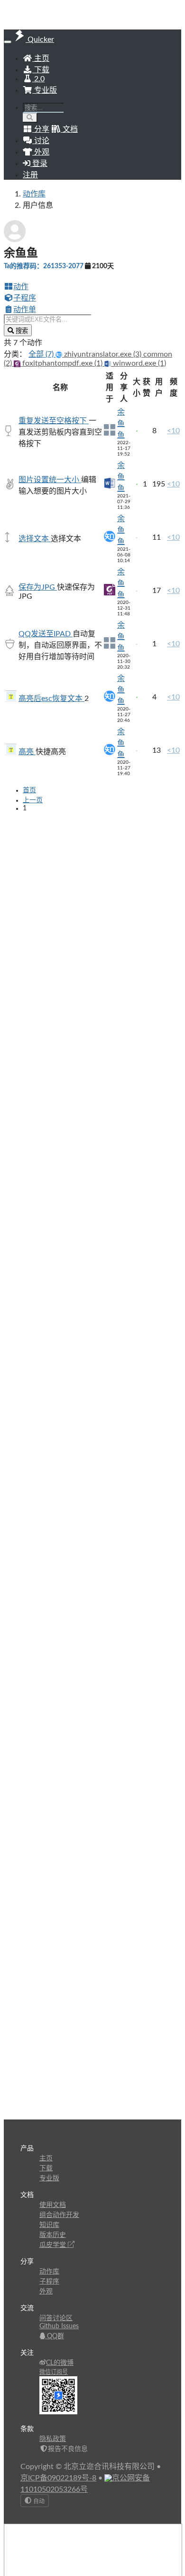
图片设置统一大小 (50, 480)
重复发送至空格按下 (54, 421)
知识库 (49, 2225)
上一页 (33, 800)
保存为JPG (38, 587)
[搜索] (30, 118)
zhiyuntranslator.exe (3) (103, 354)
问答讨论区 (56, 2318)
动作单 (25, 310)
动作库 (34, 194)
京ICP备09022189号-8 (58, 2478)
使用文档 (53, 2205)
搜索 (21, 331)
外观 (46, 2292)
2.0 (38, 79)
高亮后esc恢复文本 (51, 699)
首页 (29, 790)
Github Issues (59, 2326)
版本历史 (53, 2235)
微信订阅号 (54, 2372)
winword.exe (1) (139, 363)
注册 (30, 175)
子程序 (25, 298)
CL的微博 (60, 2363)
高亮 (27, 752)
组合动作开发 (59, 2215)
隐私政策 (53, 2439)
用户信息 (38, 205)
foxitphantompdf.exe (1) (62, 363)
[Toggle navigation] (8, 42)
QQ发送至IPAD (46, 634)
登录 (39, 164)
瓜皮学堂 (54, 2245)
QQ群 (55, 2336)
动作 (21, 287)
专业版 (45, 90)
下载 (41, 70)
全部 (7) (42, 354)
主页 (41, 58)
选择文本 (35, 539)
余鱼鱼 (121, 424)
